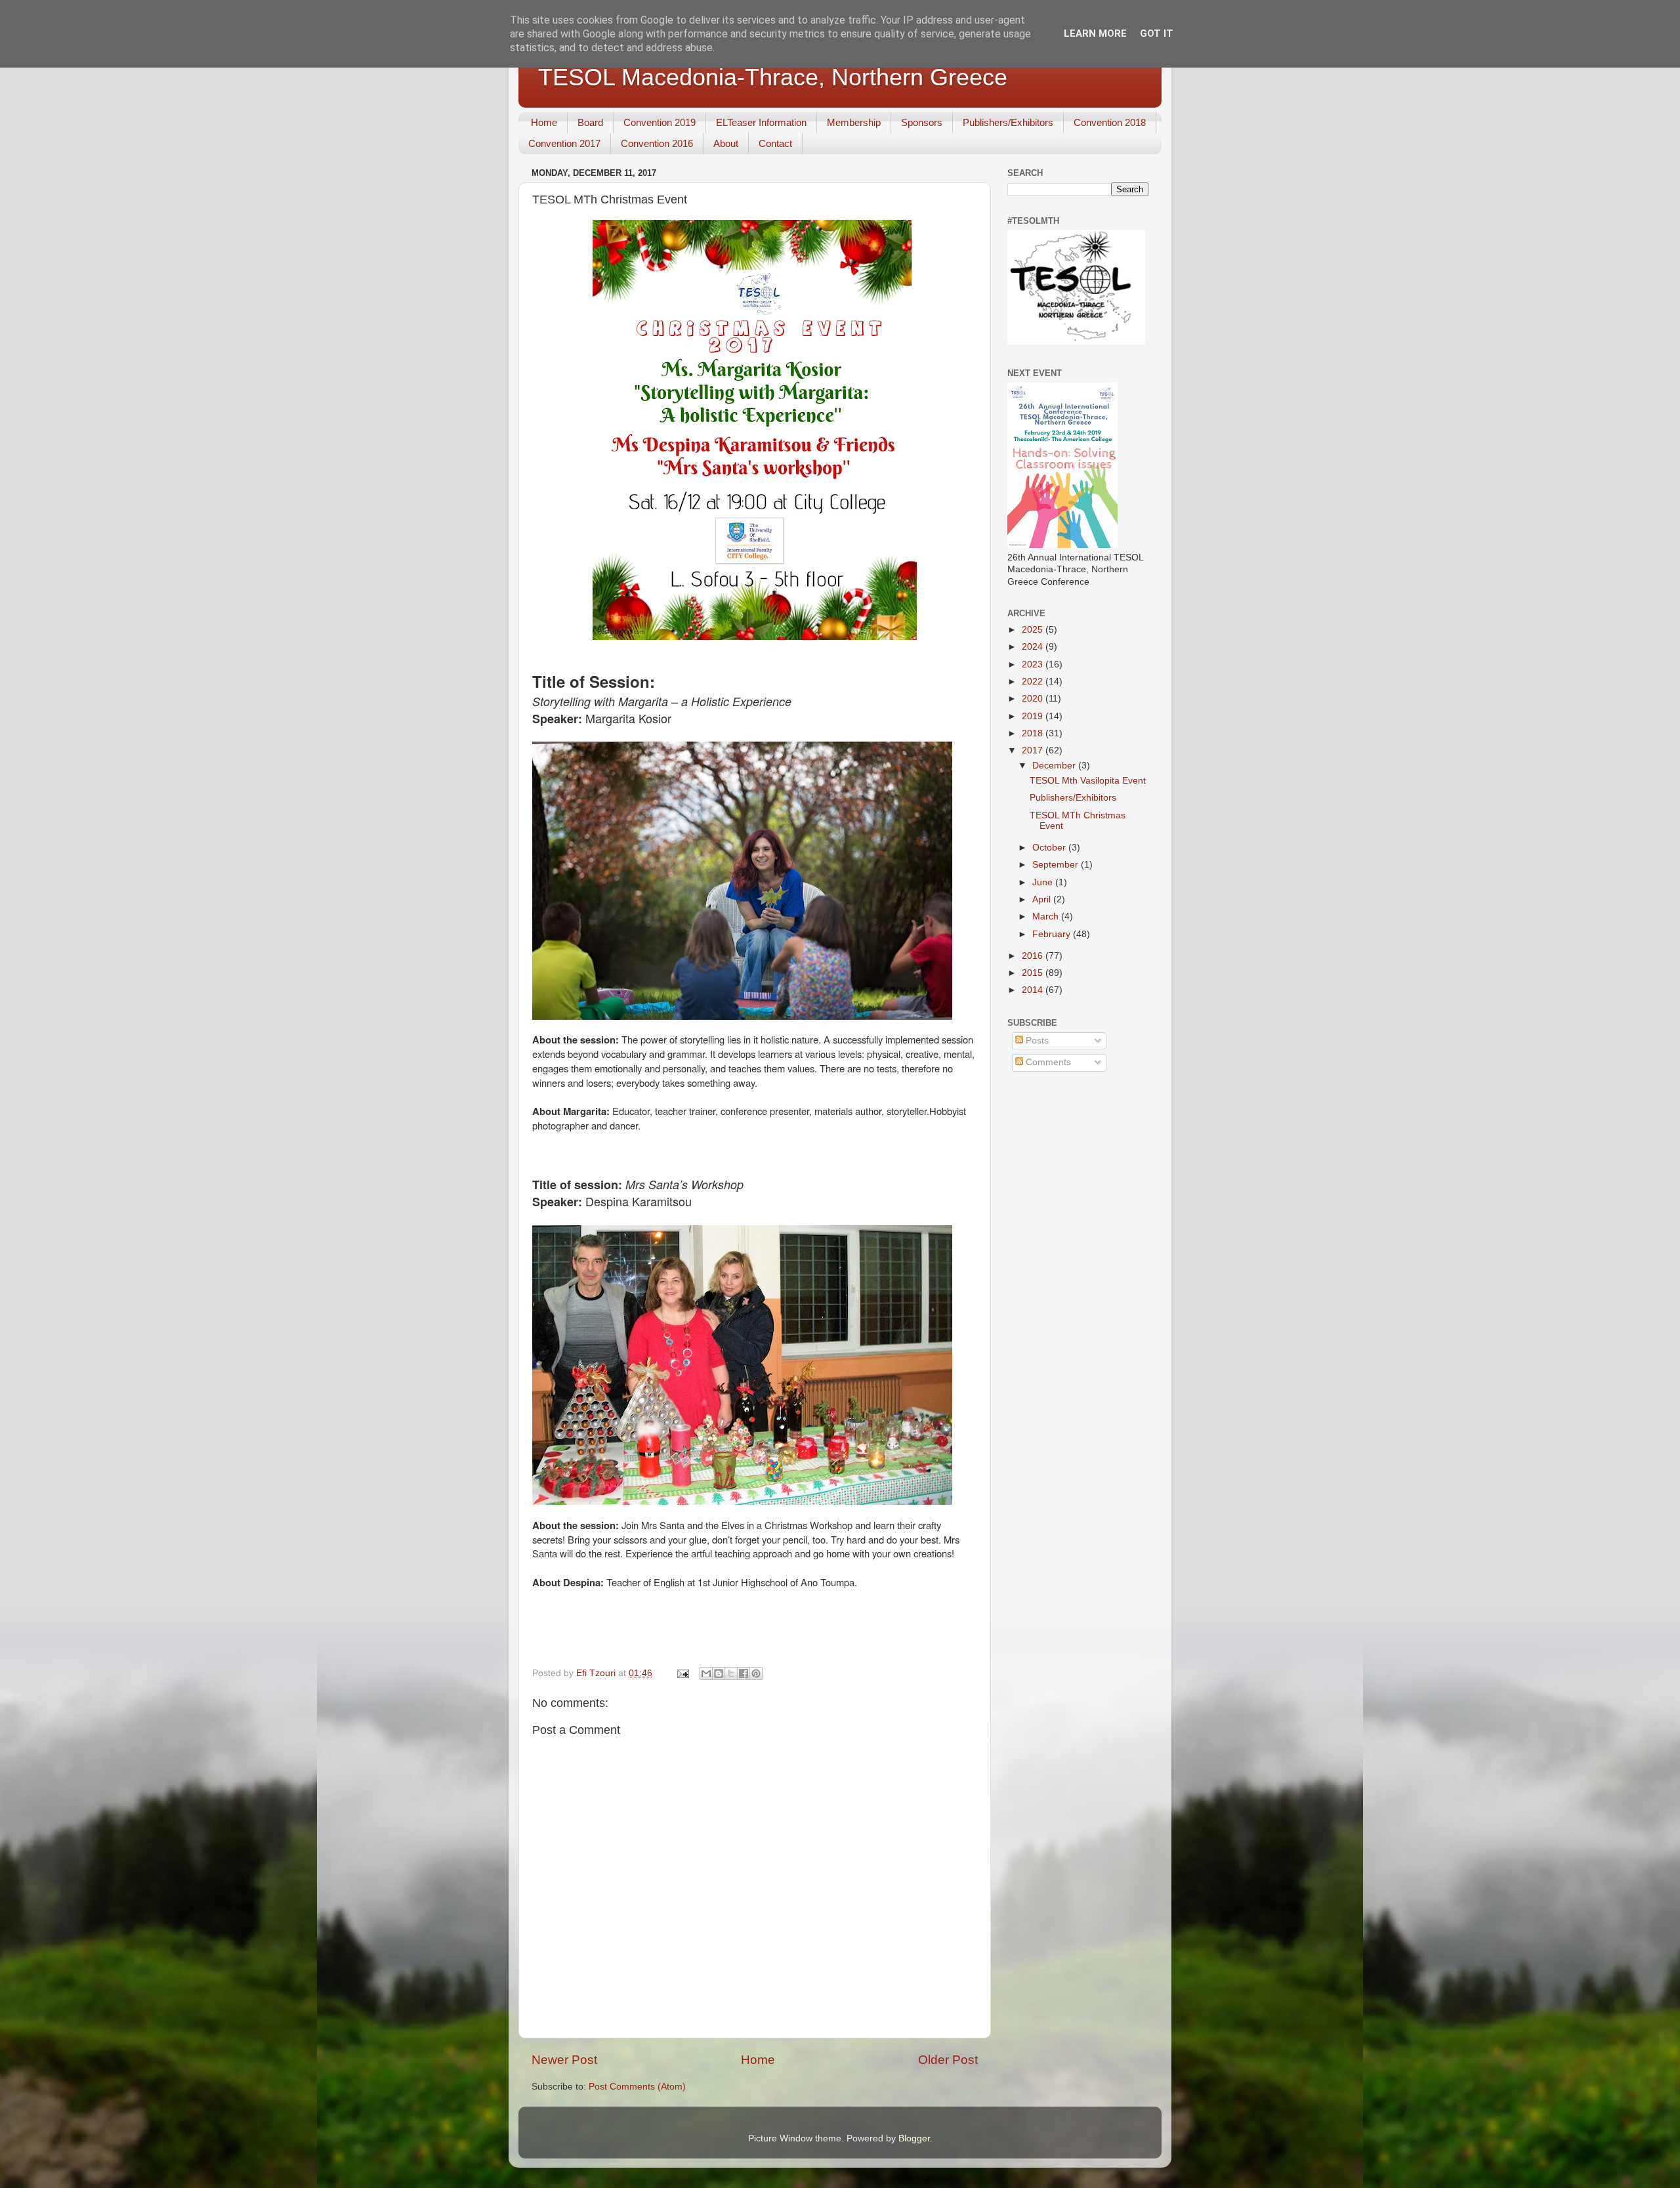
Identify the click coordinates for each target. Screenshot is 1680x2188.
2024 (1034, 647)
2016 (1034, 956)
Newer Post (564, 2060)
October (1050, 848)
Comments (1047, 1062)
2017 (1034, 750)
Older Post (948, 2060)
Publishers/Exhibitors (1008, 122)
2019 (1034, 716)
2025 (1034, 630)
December (1055, 766)
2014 (1034, 990)
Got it (1157, 33)
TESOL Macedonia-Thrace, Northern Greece (773, 77)
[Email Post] (682, 1673)
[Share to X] (731, 1673)
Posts (1036, 1041)
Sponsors (922, 122)
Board (590, 122)
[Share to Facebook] (744, 1673)
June (1044, 882)
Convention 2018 (1110, 122)
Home (544, 122)
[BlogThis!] (719, 1673)
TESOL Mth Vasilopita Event (1088, 781)
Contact (775, 143)
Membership (854, 122)
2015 (1034, 973)
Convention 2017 (564, 143)
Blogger (914, 2138)
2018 (1034, 733)
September (1057, 865)
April (1043, 899)
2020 (1034, 699)
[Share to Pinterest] (756, 1673)
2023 (1034, 664)
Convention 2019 (660, 122)
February (1053, 934)
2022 (1034, 682)
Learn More (1095, 33)
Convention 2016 (657, 143)
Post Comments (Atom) (637, 2087)
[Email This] (706, 1673)
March (1047, 916)
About (726, 143)
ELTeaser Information (761, 122)
